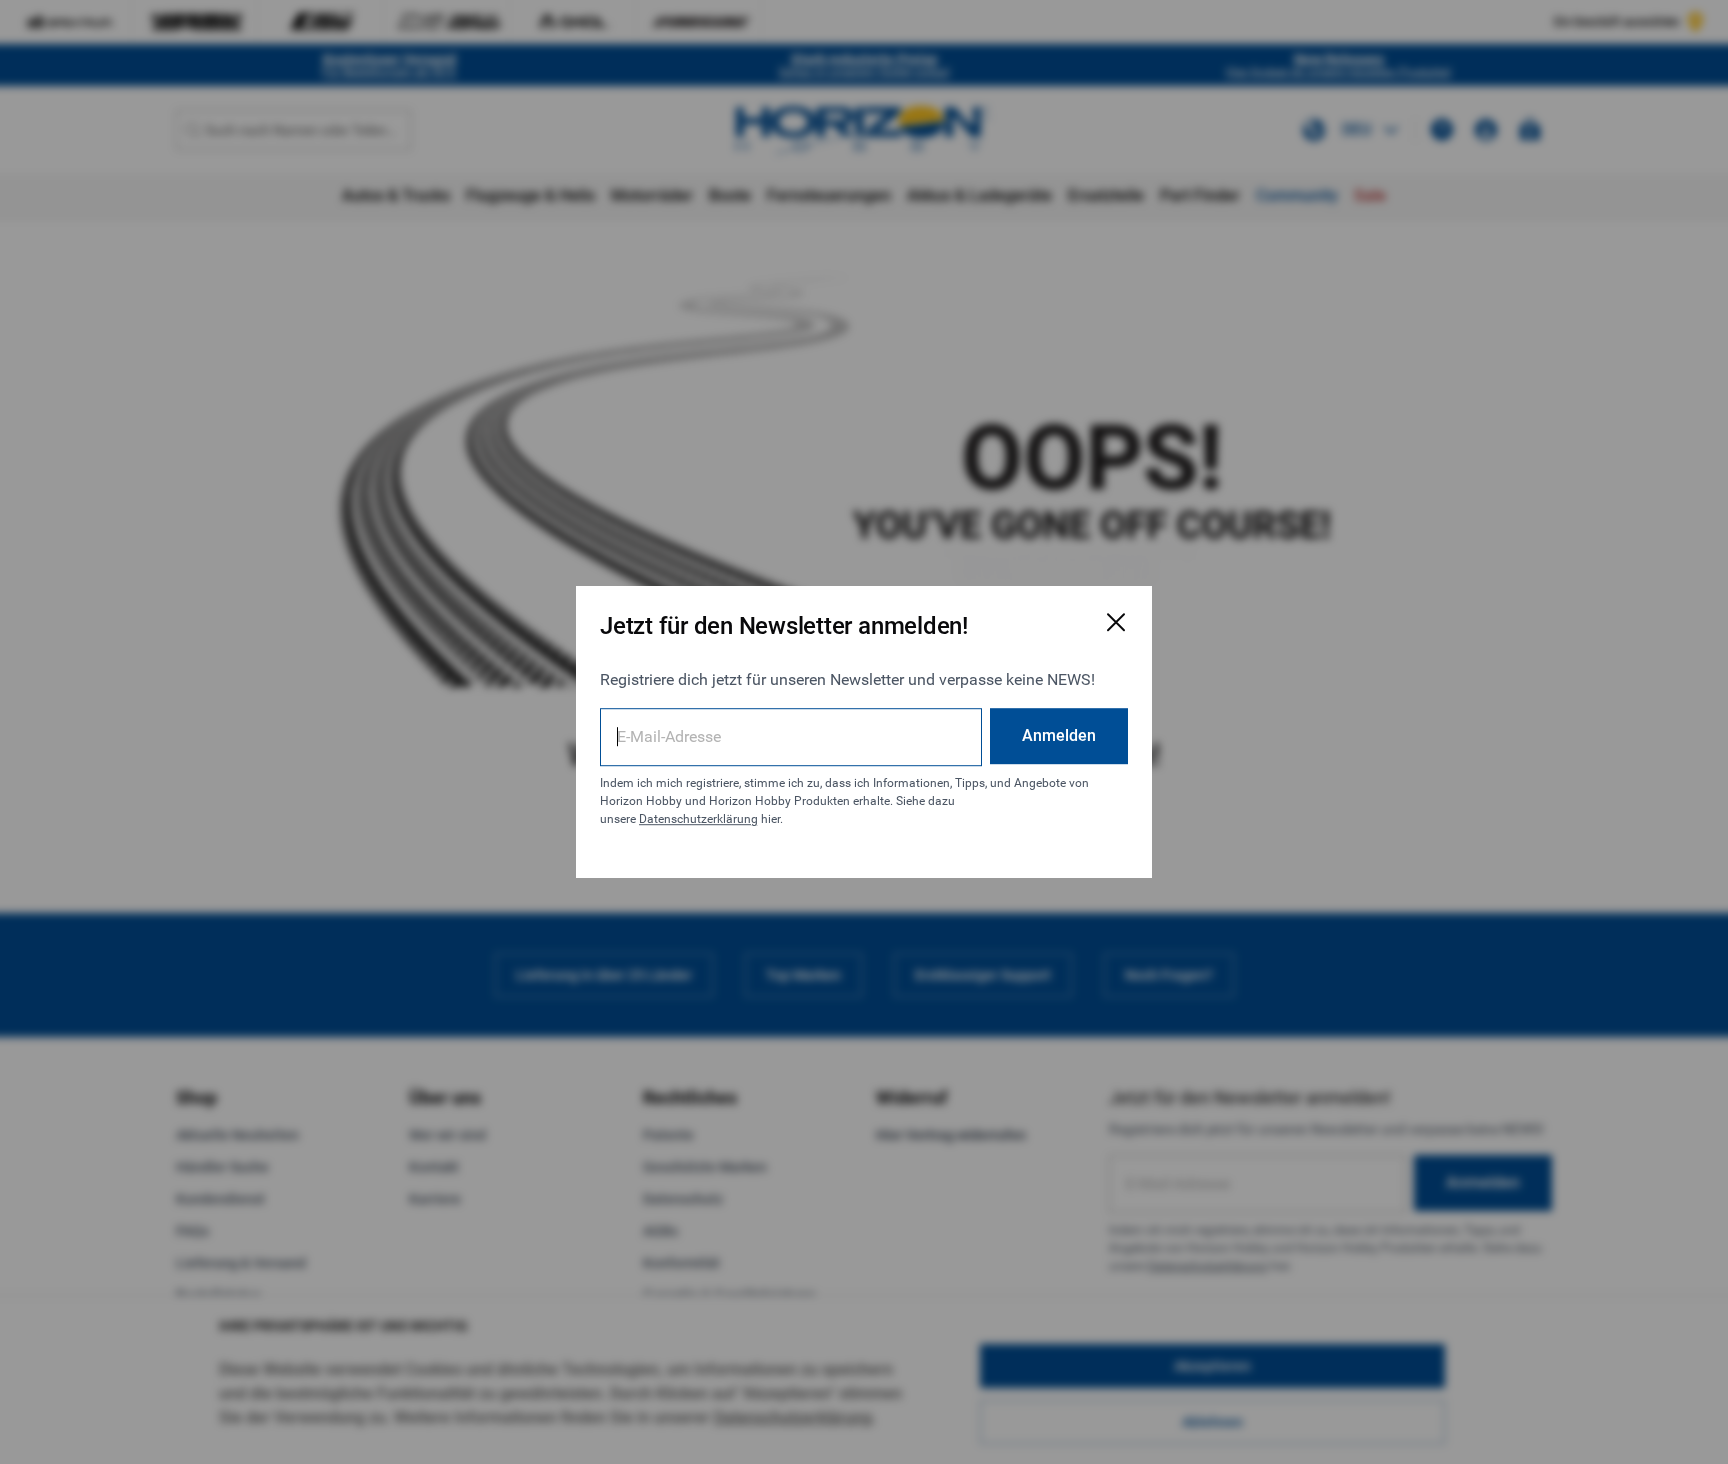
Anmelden (1059, 735)
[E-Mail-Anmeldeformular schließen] (1116, 622)
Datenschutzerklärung (698, 819)
